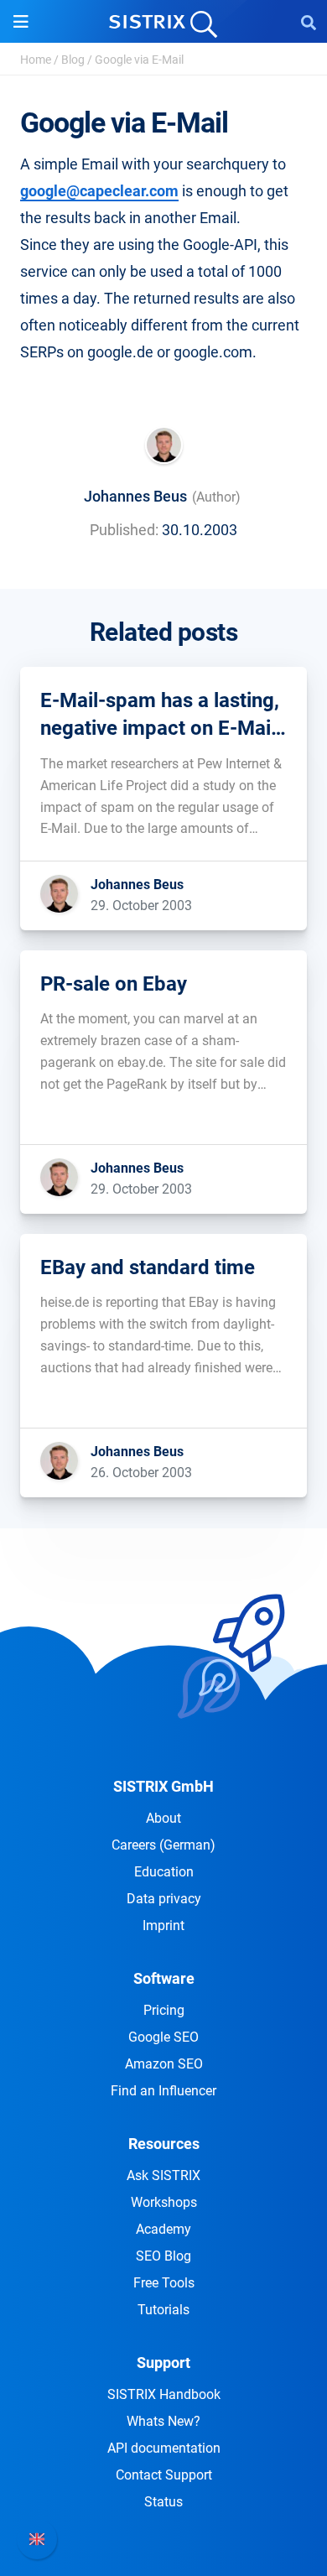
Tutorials (163, 2310)
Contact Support (164, 2475)
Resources (164, 2144)
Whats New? (163, 2421)
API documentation (164, 2448)
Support (163, 2363)
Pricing (164, 2010)
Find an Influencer (163, 2091)
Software (164, 1978)
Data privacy (164, 1899)
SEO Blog (163, 2256)
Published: (124, 530)
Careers (163, 1845)
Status (163, 2502)
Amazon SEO (164, 2064)
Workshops (164, 2202)
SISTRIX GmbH (163, 1786)
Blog (73, 60)
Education (164, 1872)
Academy (163, 2229)
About (163, 1818)
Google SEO (163, 2037)
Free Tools (164, 2283)
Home (36, 60)
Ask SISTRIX (163, 2175)
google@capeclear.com (99, 191)
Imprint (163, 1925)
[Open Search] (309, 22)
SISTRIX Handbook (164, 2394)
